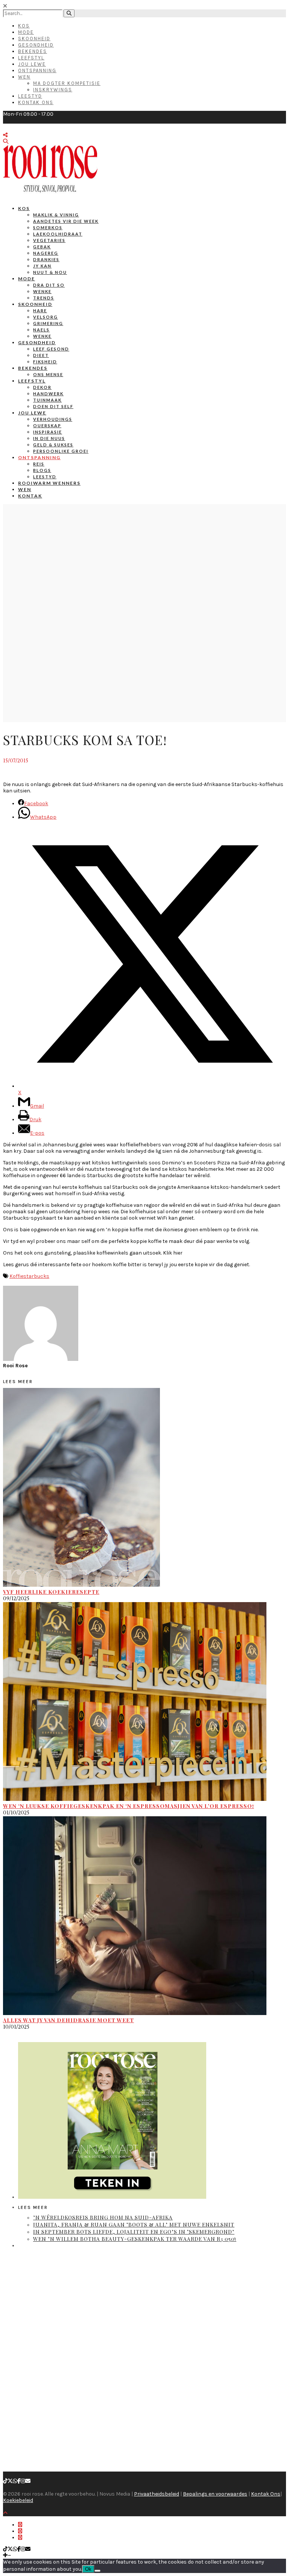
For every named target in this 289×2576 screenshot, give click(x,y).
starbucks (36, 1276)
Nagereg (46, 253)
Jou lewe (32, 413)
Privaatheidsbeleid (157, 2494)
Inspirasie (48, 432)
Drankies (46, 259)
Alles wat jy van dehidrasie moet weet (68, 2020)
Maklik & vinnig (56, 215)
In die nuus (49, 438)
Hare (40, 311)
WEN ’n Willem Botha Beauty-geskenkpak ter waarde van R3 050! (135, 2239)
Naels (41, 330)
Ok (88, 2569)
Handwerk (48, 394)
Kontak (30, 496)
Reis (39, 464)
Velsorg (46, 317)
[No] (97, 2571)
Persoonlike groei (61, 451)
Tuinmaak (47, 400)
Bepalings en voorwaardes (215, 2494)
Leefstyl (31, 58)
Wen (24, 77)
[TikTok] (5, 2481)
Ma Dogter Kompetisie (67, 83)
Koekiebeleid (18, 2500)
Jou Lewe (32, 64)
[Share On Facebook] (20, 2525)
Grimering (48, 323)
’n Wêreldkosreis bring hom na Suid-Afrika (103, 2217)
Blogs (42, 470)
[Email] (28, 2481)
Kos (24, 26)
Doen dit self (53, 406)
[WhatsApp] (15, 2481)
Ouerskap (47, 426)
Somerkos (48, 228)
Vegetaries (49, 240)
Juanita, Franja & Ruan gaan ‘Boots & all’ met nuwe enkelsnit (134, 2225)
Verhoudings (53, 419)
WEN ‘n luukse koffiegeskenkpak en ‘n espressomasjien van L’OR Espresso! (129, 1806)
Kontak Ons (36, 102)
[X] (10, 2481)
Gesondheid (36, 45)
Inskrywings (53, 90)
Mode (26, 32)
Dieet (41, 355)
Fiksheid (45, 362)
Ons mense (48, 374)
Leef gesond (51, 349)
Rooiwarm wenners (49, 483)
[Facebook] (19, 2481)
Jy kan (42, 266)
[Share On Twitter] (20, 2531)
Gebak (42, 247)
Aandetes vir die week (66, 221)
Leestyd (30, 96)
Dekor (42, 387)
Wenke (42, 291)
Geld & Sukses (53, 445)
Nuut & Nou (50, 272)
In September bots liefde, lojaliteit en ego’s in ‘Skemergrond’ (134, 2232)
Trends (44, 298)
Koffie (16, 1276)
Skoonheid (34, 39)
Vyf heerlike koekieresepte (51, 1592)
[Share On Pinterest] (20, 2537)
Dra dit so (49, 285)
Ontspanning (37, 70)
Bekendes (33, 51)
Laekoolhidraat (58, 234)
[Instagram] (23, 2481)
